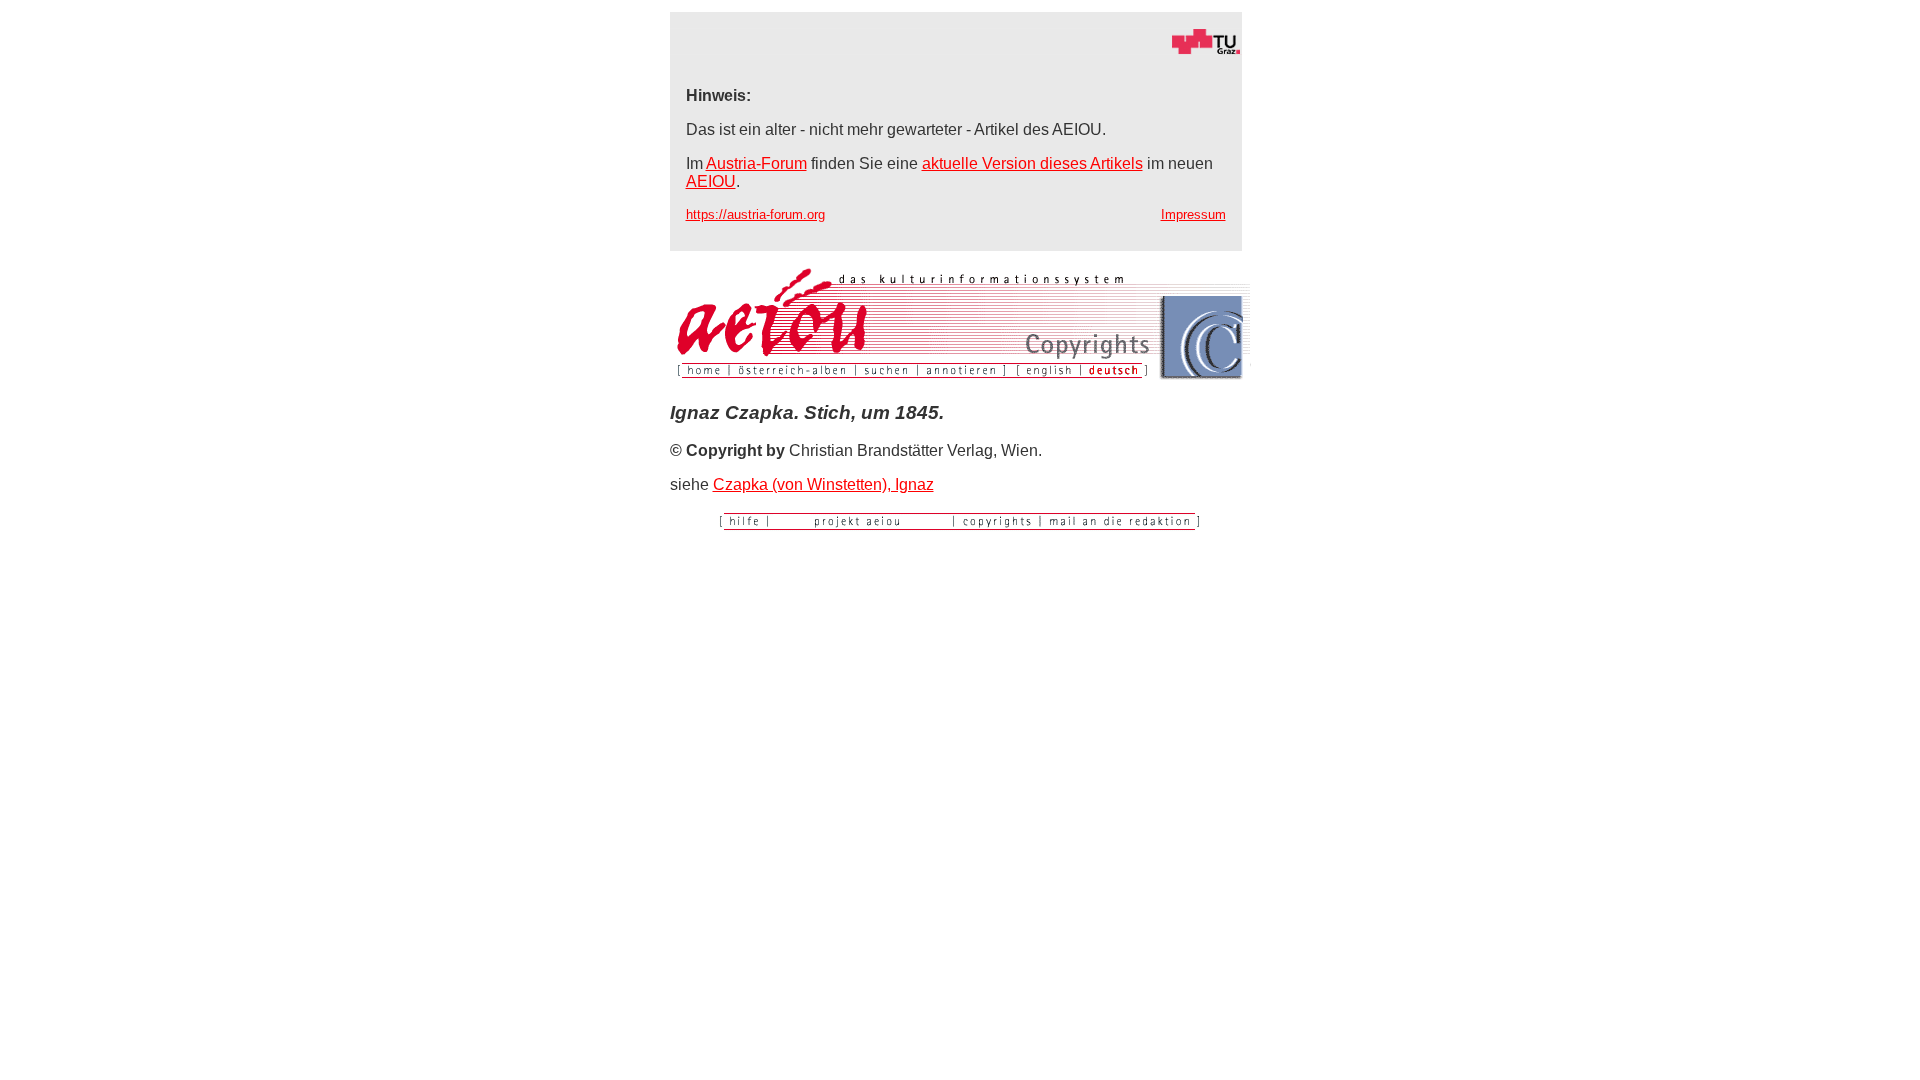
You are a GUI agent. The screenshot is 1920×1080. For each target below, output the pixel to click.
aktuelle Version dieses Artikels (1032, 163)
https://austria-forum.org (755, 214)
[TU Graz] (956, 49)
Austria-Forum (756, 163)
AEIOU (711, 181)
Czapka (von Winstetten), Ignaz (823, 484)
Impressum (1193, 214)
